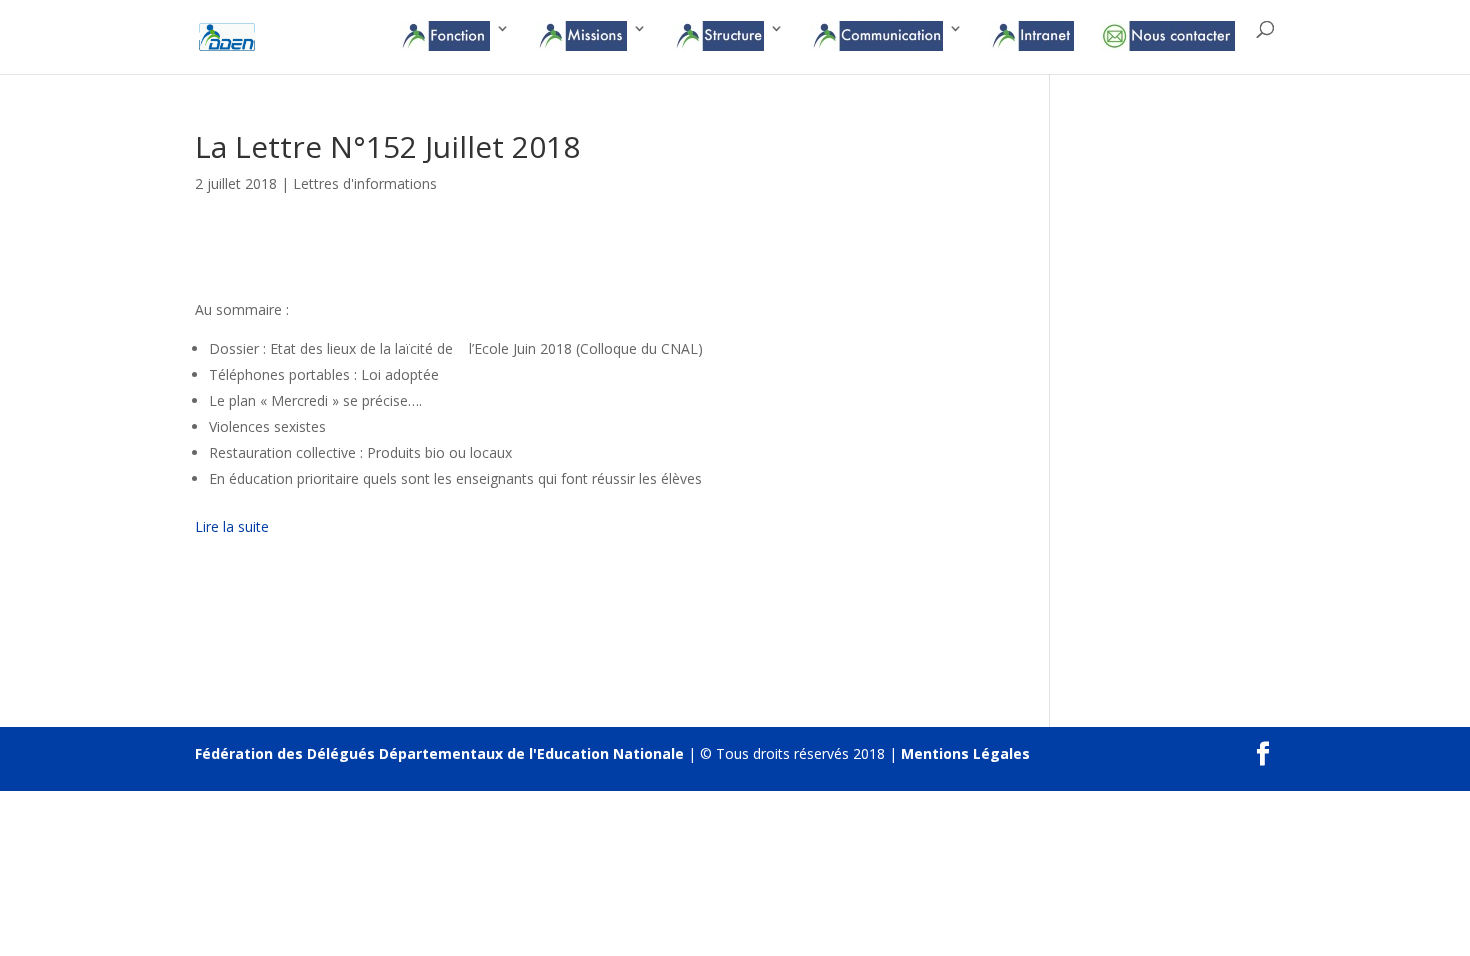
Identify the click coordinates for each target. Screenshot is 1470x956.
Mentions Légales (965, 753)
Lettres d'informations (365, 183)
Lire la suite (232, 526)
